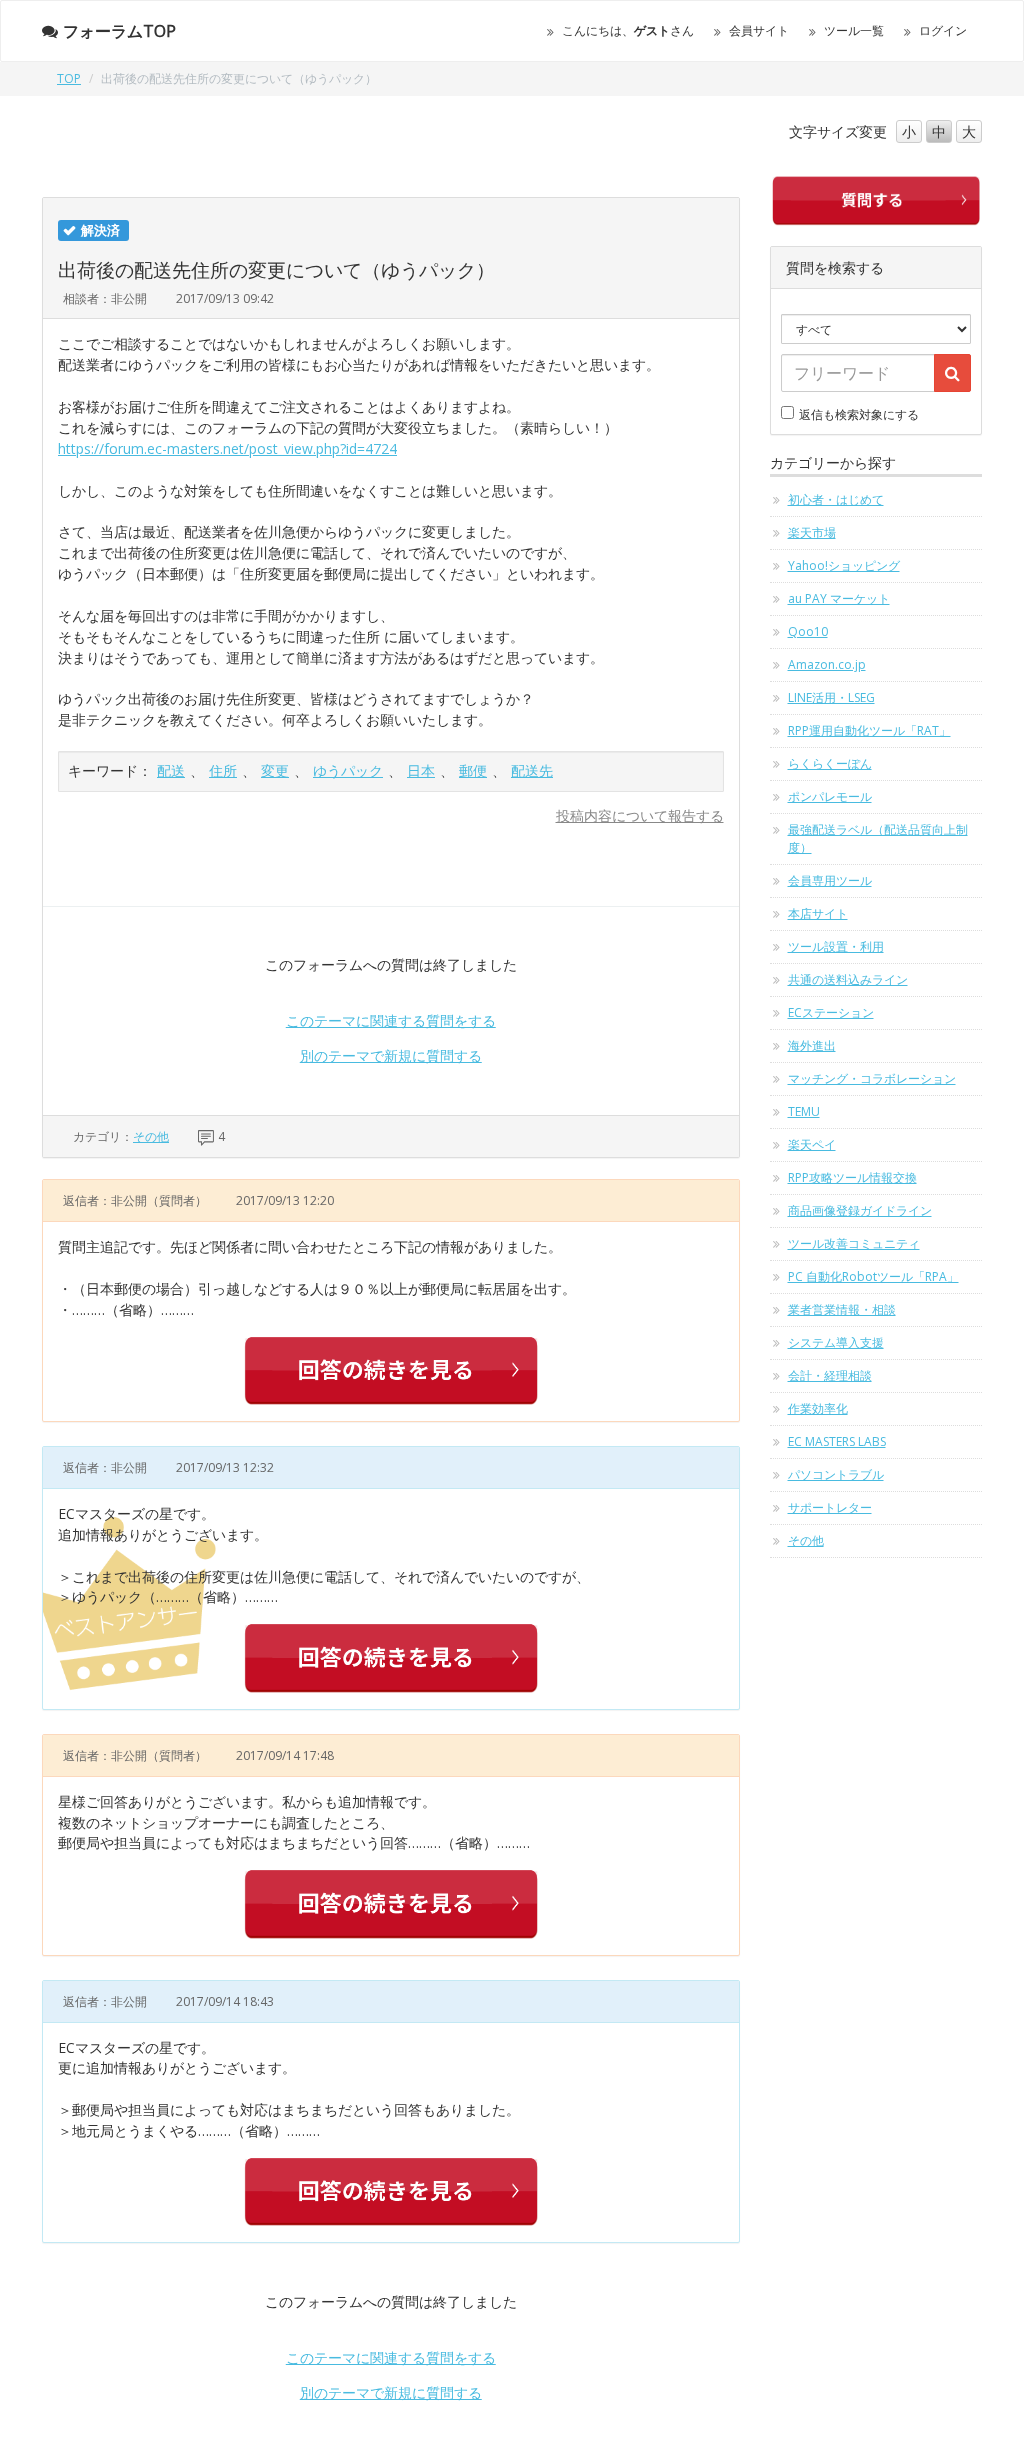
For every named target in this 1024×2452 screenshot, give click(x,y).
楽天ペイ (812, 1144)
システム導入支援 (836, 1342)
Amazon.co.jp (827, 664)
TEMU (804, 1111)
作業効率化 (818, 1408)
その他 (151, 1136)
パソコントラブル (836, 1474)
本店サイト (818, 913)
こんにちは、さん (628, 30)
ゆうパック (348, 770)
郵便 (473, 770)
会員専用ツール (830, 880)
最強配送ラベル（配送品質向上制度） (878, 838)
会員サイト (759, 30)
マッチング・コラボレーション (872, 1078)
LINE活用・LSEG (831, 697)
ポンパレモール (830, 796)
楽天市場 (812, 532)
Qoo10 (808, 631)
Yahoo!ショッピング (844, 565)
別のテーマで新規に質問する (391, 1055)
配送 (171, 770)
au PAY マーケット (839, 598)
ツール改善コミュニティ (854, 1243)
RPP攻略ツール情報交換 (852, 1177)
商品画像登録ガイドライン (860, 1210)
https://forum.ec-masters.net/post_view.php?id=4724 (227, 448)
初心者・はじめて (836, 499)
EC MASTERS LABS (837, 1441)
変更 (275, 770)
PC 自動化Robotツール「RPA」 (873, 1276)
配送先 (532, 770)
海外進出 (812, 1045)
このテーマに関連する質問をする (391, 1020)
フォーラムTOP (119, 31)
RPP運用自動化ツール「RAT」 (869, 730)
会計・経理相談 (830, 1375)
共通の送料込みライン (848, 979)
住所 (223, 770)
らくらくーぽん (830, 763)
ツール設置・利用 (836, 946)
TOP (69, 78)
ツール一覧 (854, 30)
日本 (421, 770)
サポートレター (830, 1507)
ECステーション (831, 1012)
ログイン (943, 30)
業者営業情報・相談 (842, 1309)
